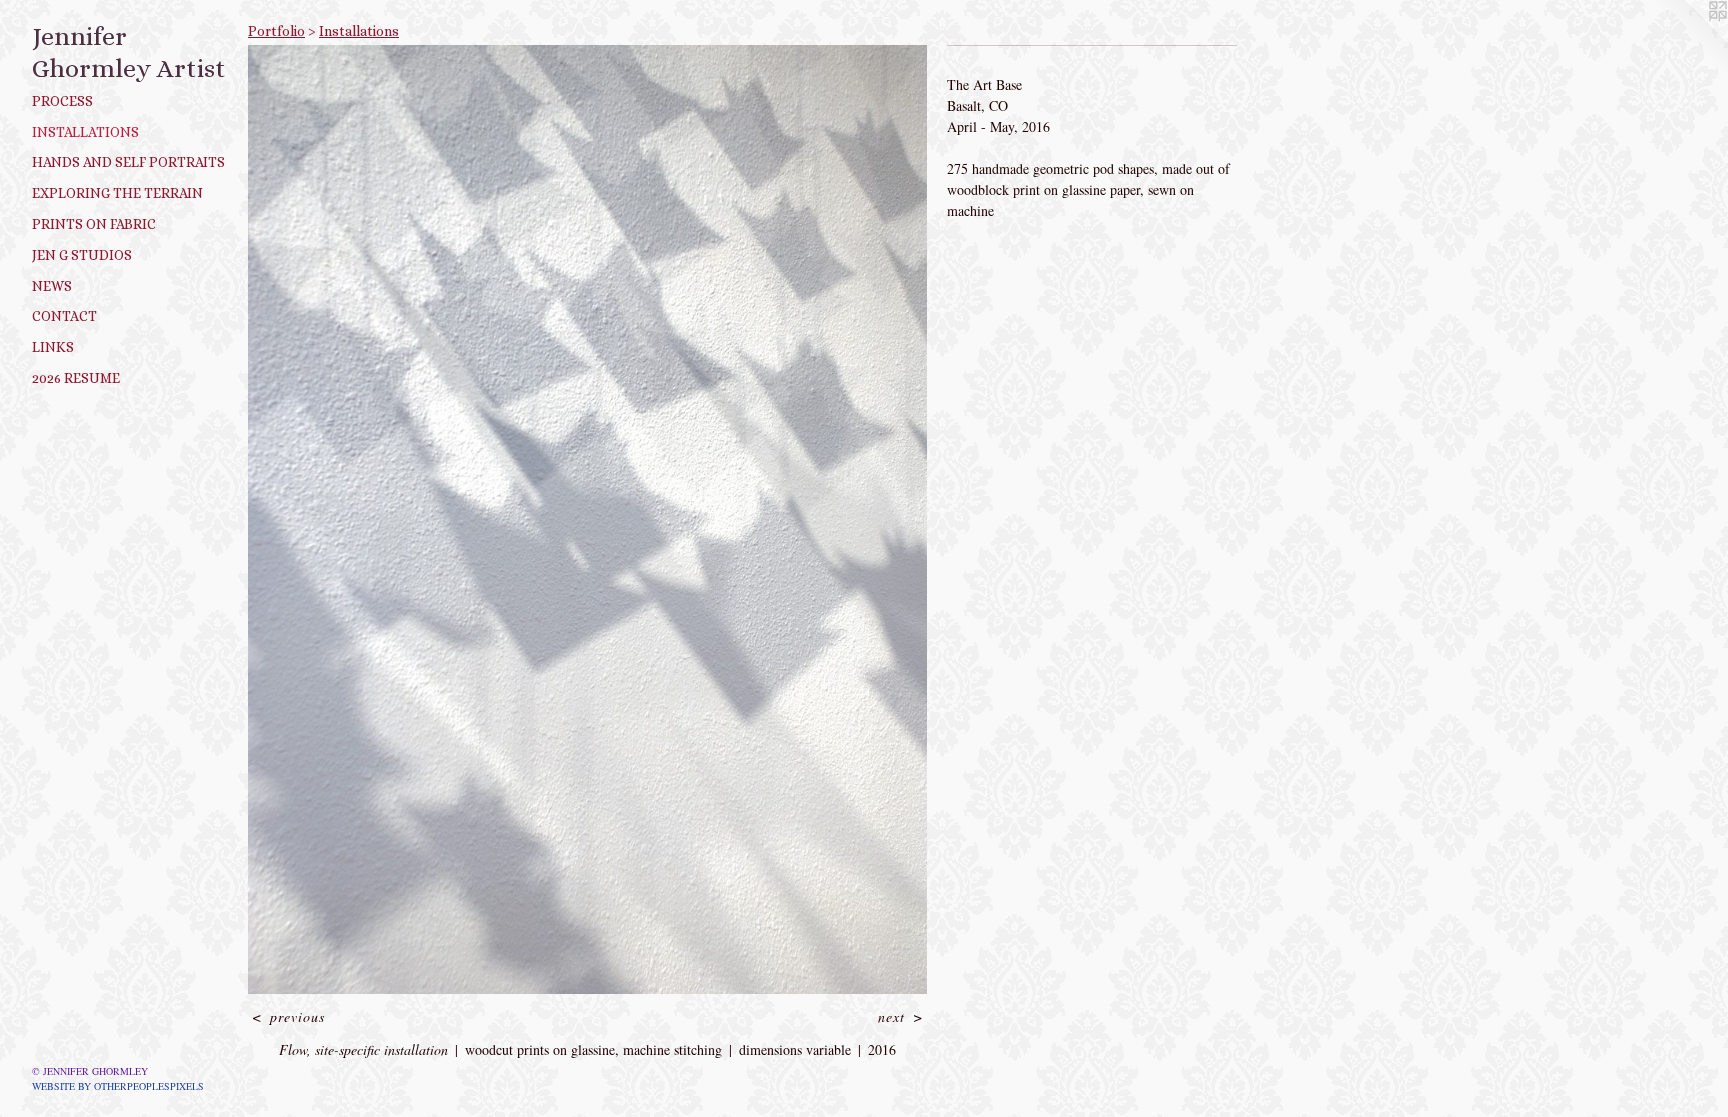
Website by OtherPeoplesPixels (118, 1086)
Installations (85, 132)
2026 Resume (76, 378)
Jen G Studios (82, 255)
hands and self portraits (128, 162)
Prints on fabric (94, 224)
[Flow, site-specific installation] (587, 519)
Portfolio (276, 31)
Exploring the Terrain (117, 193)
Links (53, 347)
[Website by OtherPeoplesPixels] (1688, 40)
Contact (64, 316)
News (52, 286)
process (62, 101)
